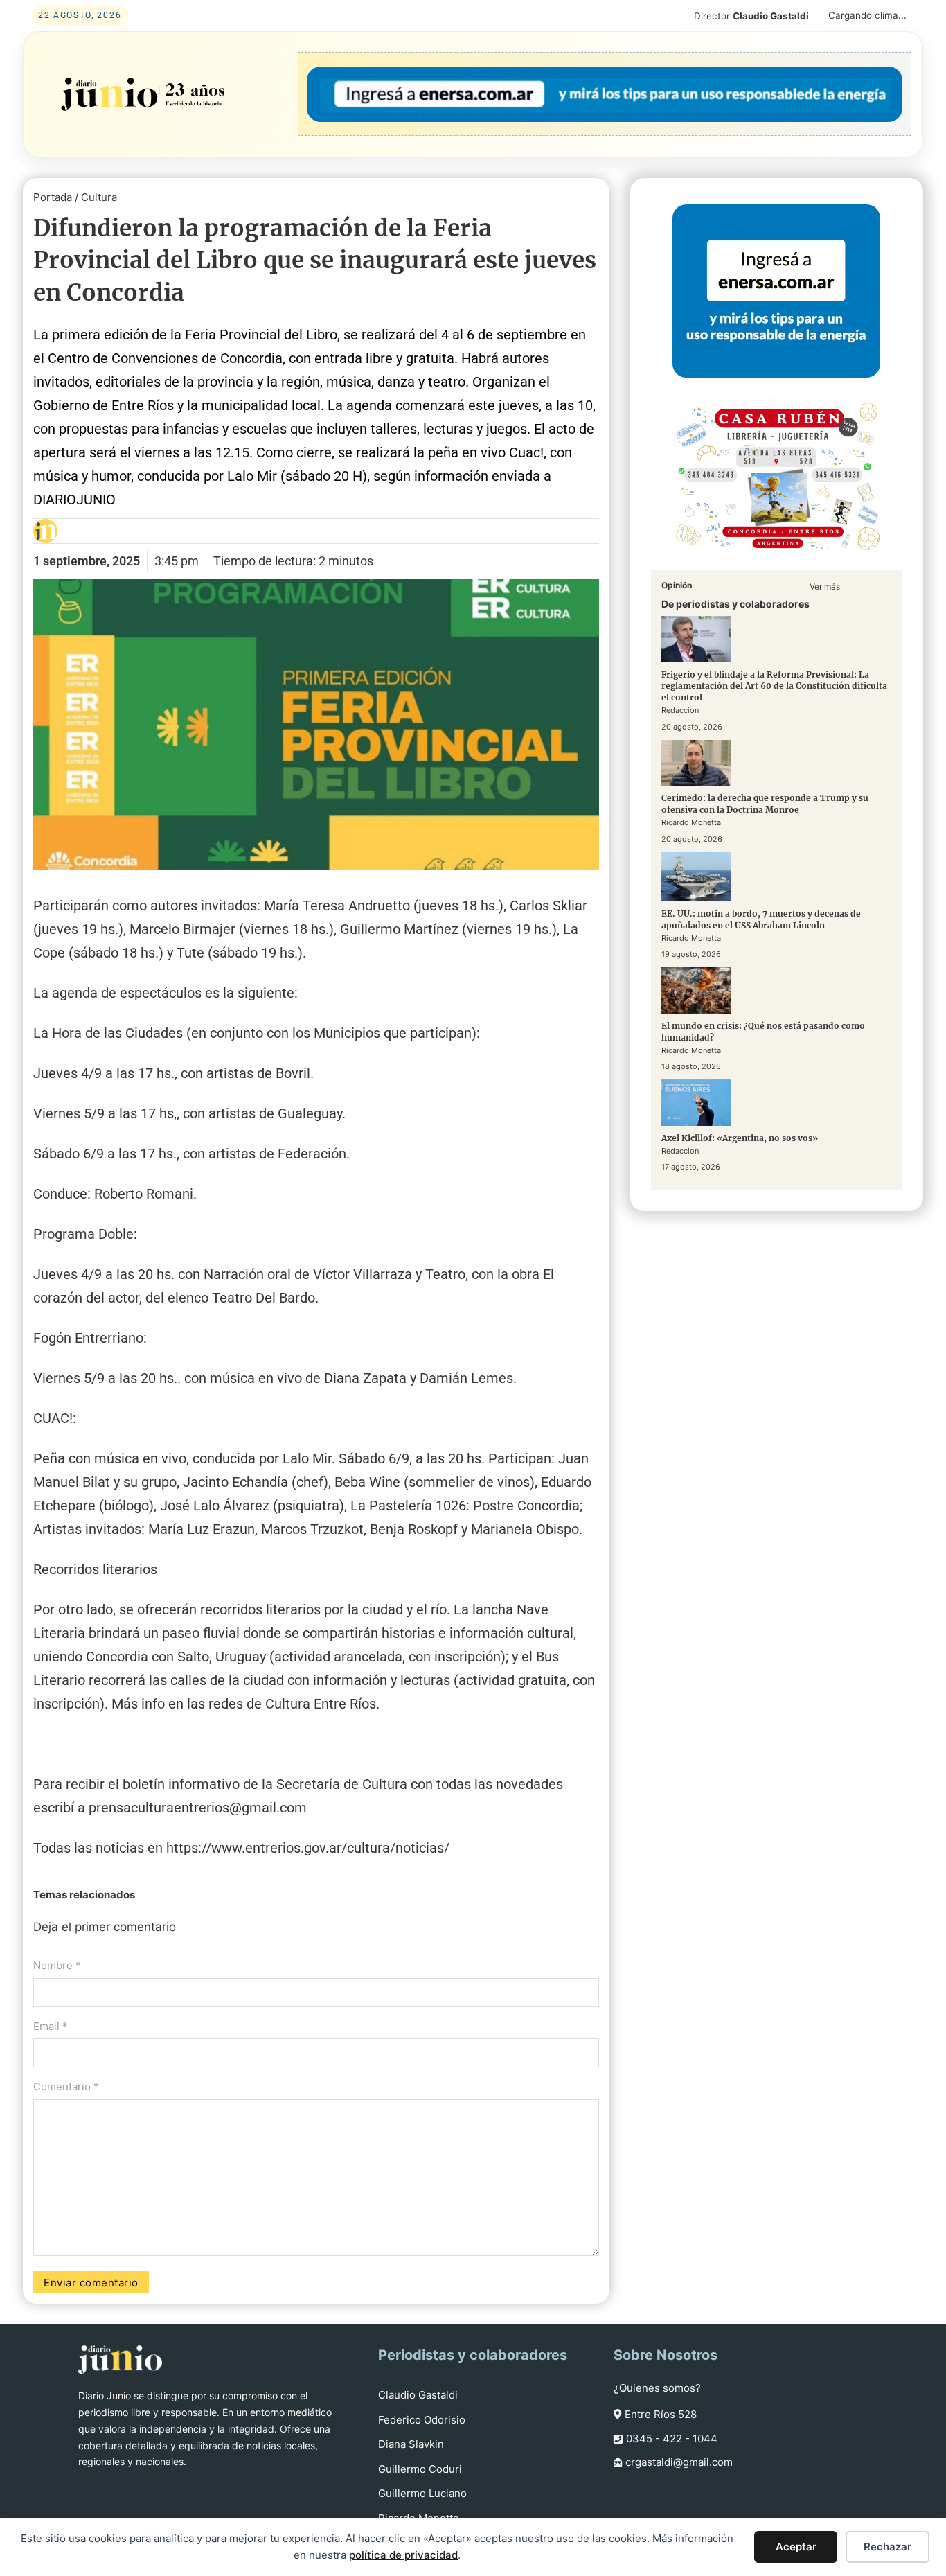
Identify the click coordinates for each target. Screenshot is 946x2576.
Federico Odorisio (422, 2420)
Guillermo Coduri (420, 2469)
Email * (51, 2026)
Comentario (66, 2087)
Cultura (99, 197)
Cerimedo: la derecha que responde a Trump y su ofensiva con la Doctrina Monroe (765, 804)
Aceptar (796, 2547)
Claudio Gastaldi (418, 2395)
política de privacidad (403, 2555)
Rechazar (887, 2547)
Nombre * (57, 1965)
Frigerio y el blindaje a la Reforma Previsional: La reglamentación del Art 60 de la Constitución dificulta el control (774, 686)
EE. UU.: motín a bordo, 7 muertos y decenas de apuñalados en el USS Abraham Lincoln (761, 919)
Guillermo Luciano (422, 2493)
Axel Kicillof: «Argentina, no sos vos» (740, 1138)
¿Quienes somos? (657, 2388)
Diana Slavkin (411, 2444)
